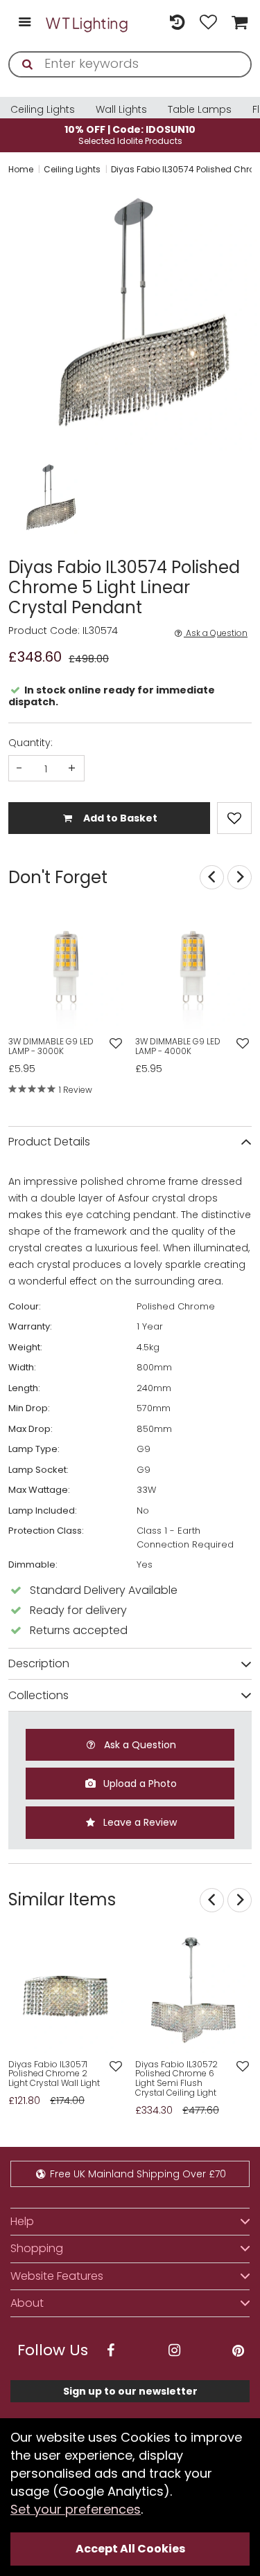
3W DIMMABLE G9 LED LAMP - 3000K (51, 1046)
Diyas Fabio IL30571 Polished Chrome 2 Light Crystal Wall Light (54, 2074)
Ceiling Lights (43, 109)
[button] (22, 499)
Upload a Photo (139, 1784)
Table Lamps (200, 109)
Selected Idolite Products (130, 135)
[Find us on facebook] (110, 2351)
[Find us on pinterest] (238, 2351)
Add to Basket (119, 818)
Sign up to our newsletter (130, 2391)
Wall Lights (121, 109)
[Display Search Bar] (146, 16)
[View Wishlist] (208, 23)
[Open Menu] (25, 23)
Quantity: (31, 743)
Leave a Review (139, 1822)
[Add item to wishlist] (234, 818)
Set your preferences (76, 2509)
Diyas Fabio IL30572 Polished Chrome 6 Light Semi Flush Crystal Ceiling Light (176, 2079)
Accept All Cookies (130, 2549)
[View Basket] (238, 23)
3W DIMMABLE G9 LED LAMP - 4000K (178, 1046)
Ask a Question (216, 633)
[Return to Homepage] (87, 23)
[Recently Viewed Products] (177, 23)
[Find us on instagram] (174, 2351)
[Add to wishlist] (116, 1044)
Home (21, 169)
